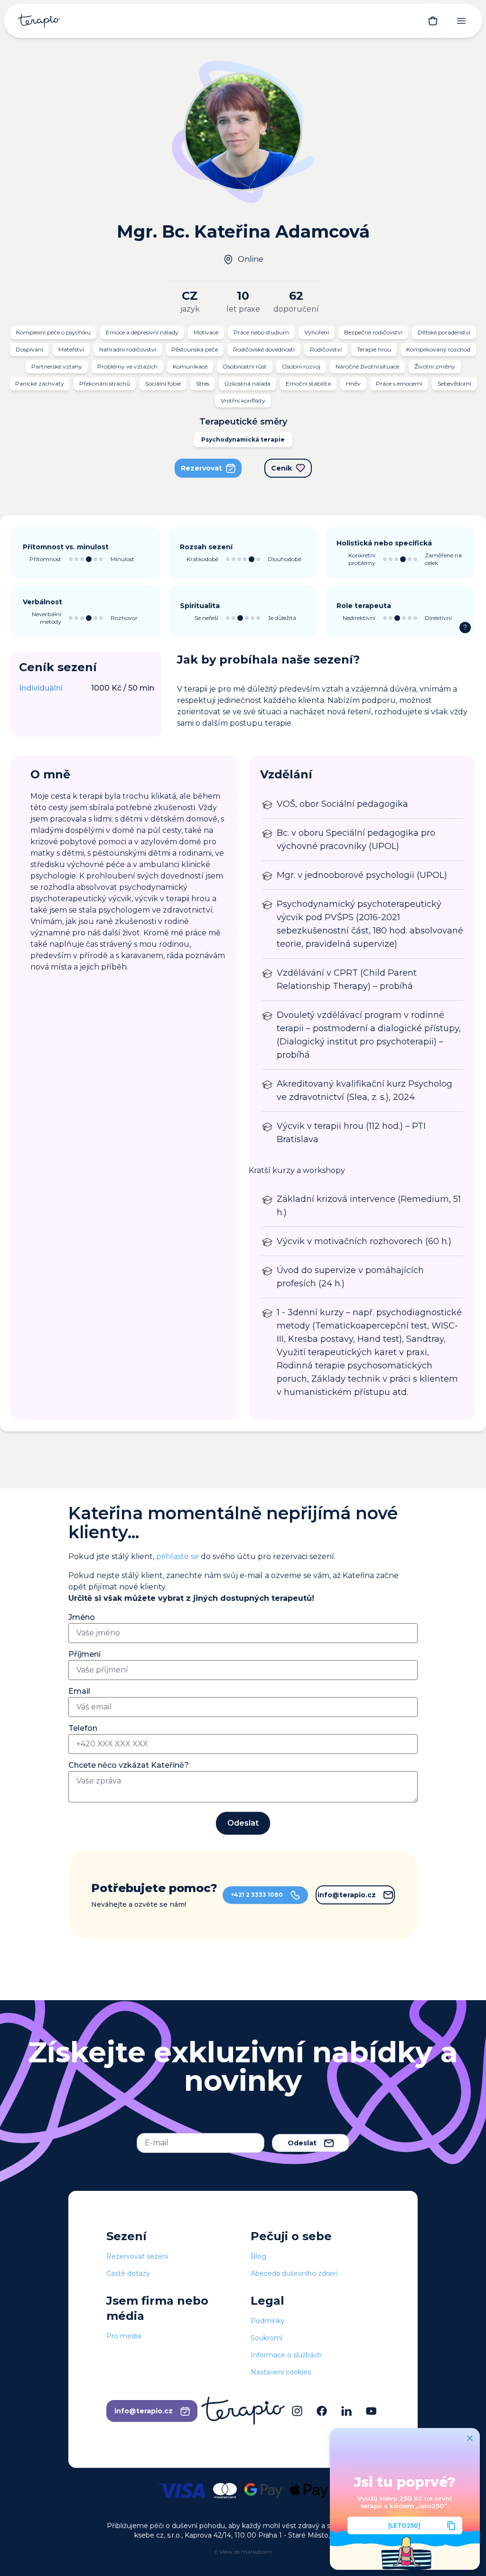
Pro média (124, 2336)
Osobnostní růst (245, 366)
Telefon (83, 1728)
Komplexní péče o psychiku (53, 332)
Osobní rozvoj (301, 366)
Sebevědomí (454, 383)
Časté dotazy (128, 2273)
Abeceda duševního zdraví (294, 2273)
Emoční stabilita (308, 383)
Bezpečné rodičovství (373, 332)
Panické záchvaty (40, 383)
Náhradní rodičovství (128, 349)
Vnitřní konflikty (243, 401)
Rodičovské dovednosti (264, 349)
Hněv (353, 383)
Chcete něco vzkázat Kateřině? (129, 1765)
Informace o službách (286, 2355)
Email (79, 1691)
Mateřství (71, 349)
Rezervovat (201, 468)
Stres (203, 383)
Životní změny (435, 366)
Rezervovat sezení (137, 2256)
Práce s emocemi (399, 383)
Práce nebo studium (261, 332)
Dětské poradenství (444, 332)
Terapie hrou (374, 349)
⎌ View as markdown (243, 2552)
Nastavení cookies (281, 2372)
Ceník (281, 468)
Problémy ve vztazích (127, 366)
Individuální (41, 688)
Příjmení (84, 1654)
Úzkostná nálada (248, 383)
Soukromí (266, 2338)
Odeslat (243, 1823)
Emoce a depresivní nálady (142, 332)
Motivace (206, 332)
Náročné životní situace (367, 366)
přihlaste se (178, 1556)
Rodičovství (326, 349)
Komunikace (190, 366)
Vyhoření (317, 332)
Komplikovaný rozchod (438, 349)
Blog (258, 2256)
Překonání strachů (105, 383)
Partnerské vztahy (57, 366)
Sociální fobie (163, 383)
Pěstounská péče (195, 349)
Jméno (82, 1617)
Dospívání (29, 349)
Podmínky (268, 2321)
